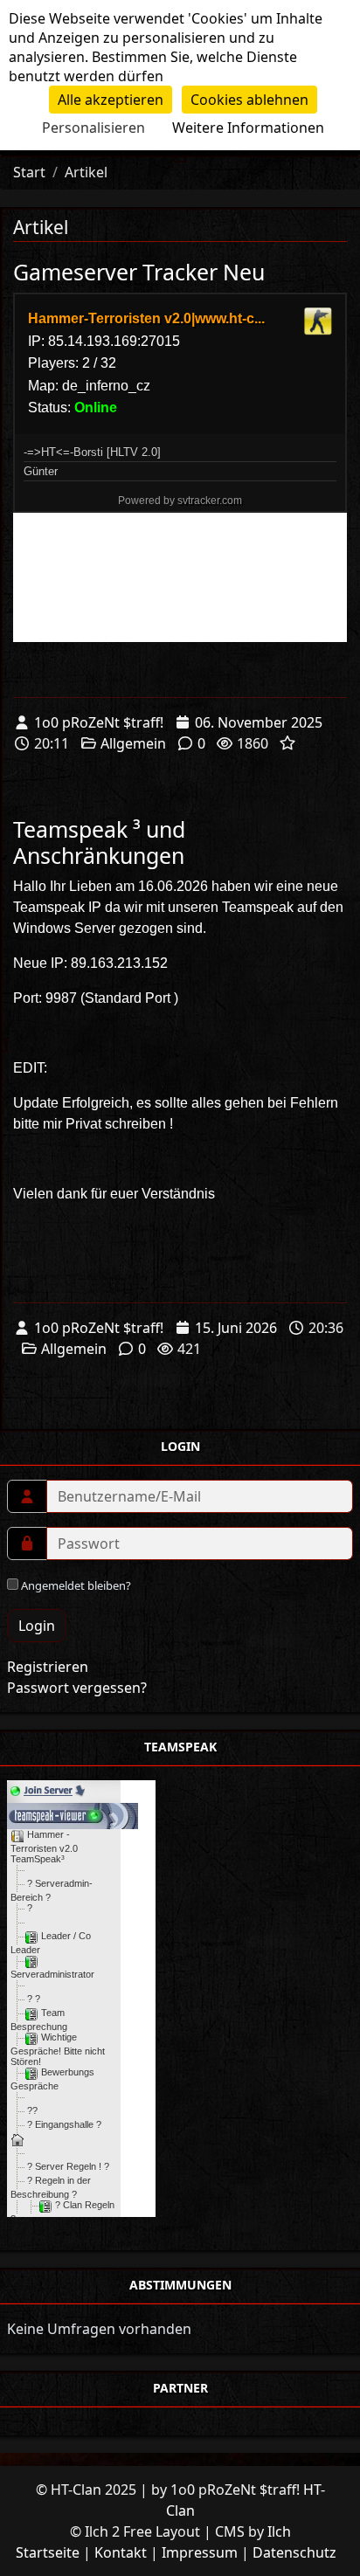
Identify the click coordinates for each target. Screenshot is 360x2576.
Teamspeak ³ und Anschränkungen (99, 842)
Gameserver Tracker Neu (139, 272)
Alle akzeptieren (111, 100)
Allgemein (133, 743)
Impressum (200, 2552)
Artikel (86, 172)
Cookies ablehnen (249, 100)
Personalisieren (93, 128)
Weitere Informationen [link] (248, 128)
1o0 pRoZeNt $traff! (99, 722)
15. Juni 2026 (236, 1328)
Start (29, 172)
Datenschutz (294, 2552)
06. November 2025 (259, 722)
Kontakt (121, 2552)
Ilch (279, 2531)
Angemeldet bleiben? (75, 1585)
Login (37, 1626)
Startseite (48, 2552)
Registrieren (48, 1667)
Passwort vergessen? (77, 1688)
